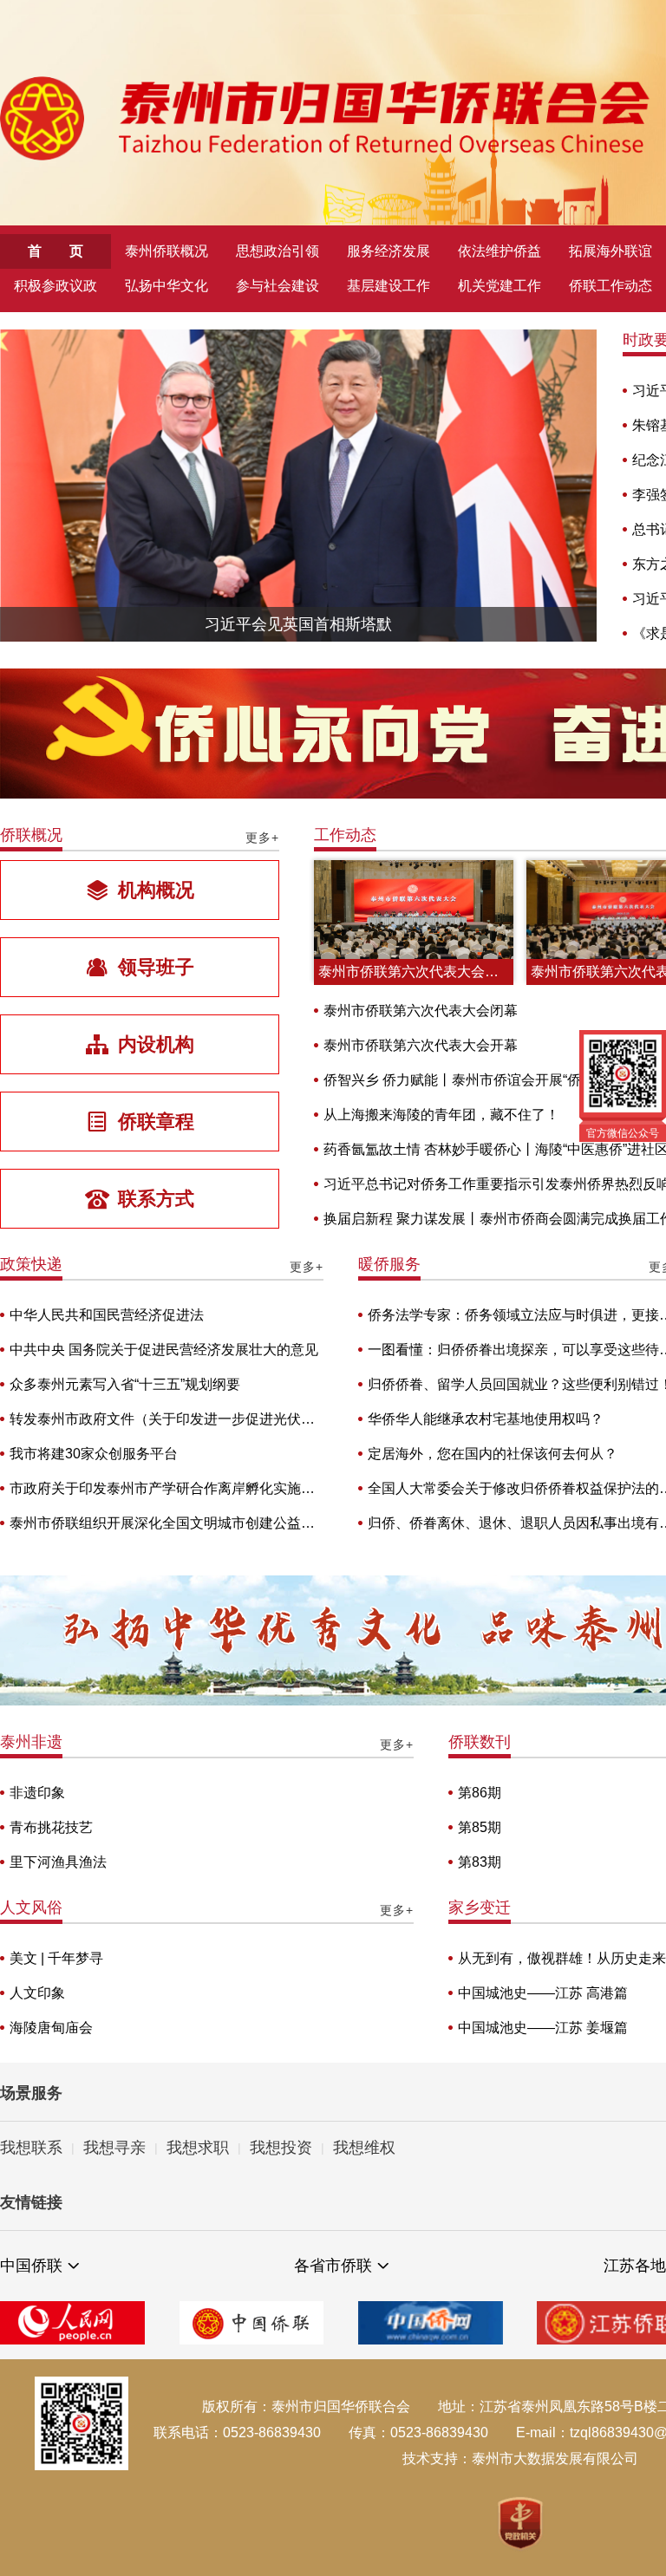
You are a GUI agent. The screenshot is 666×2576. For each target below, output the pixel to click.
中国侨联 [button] (31, 2266)
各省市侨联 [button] (333, 2266)
